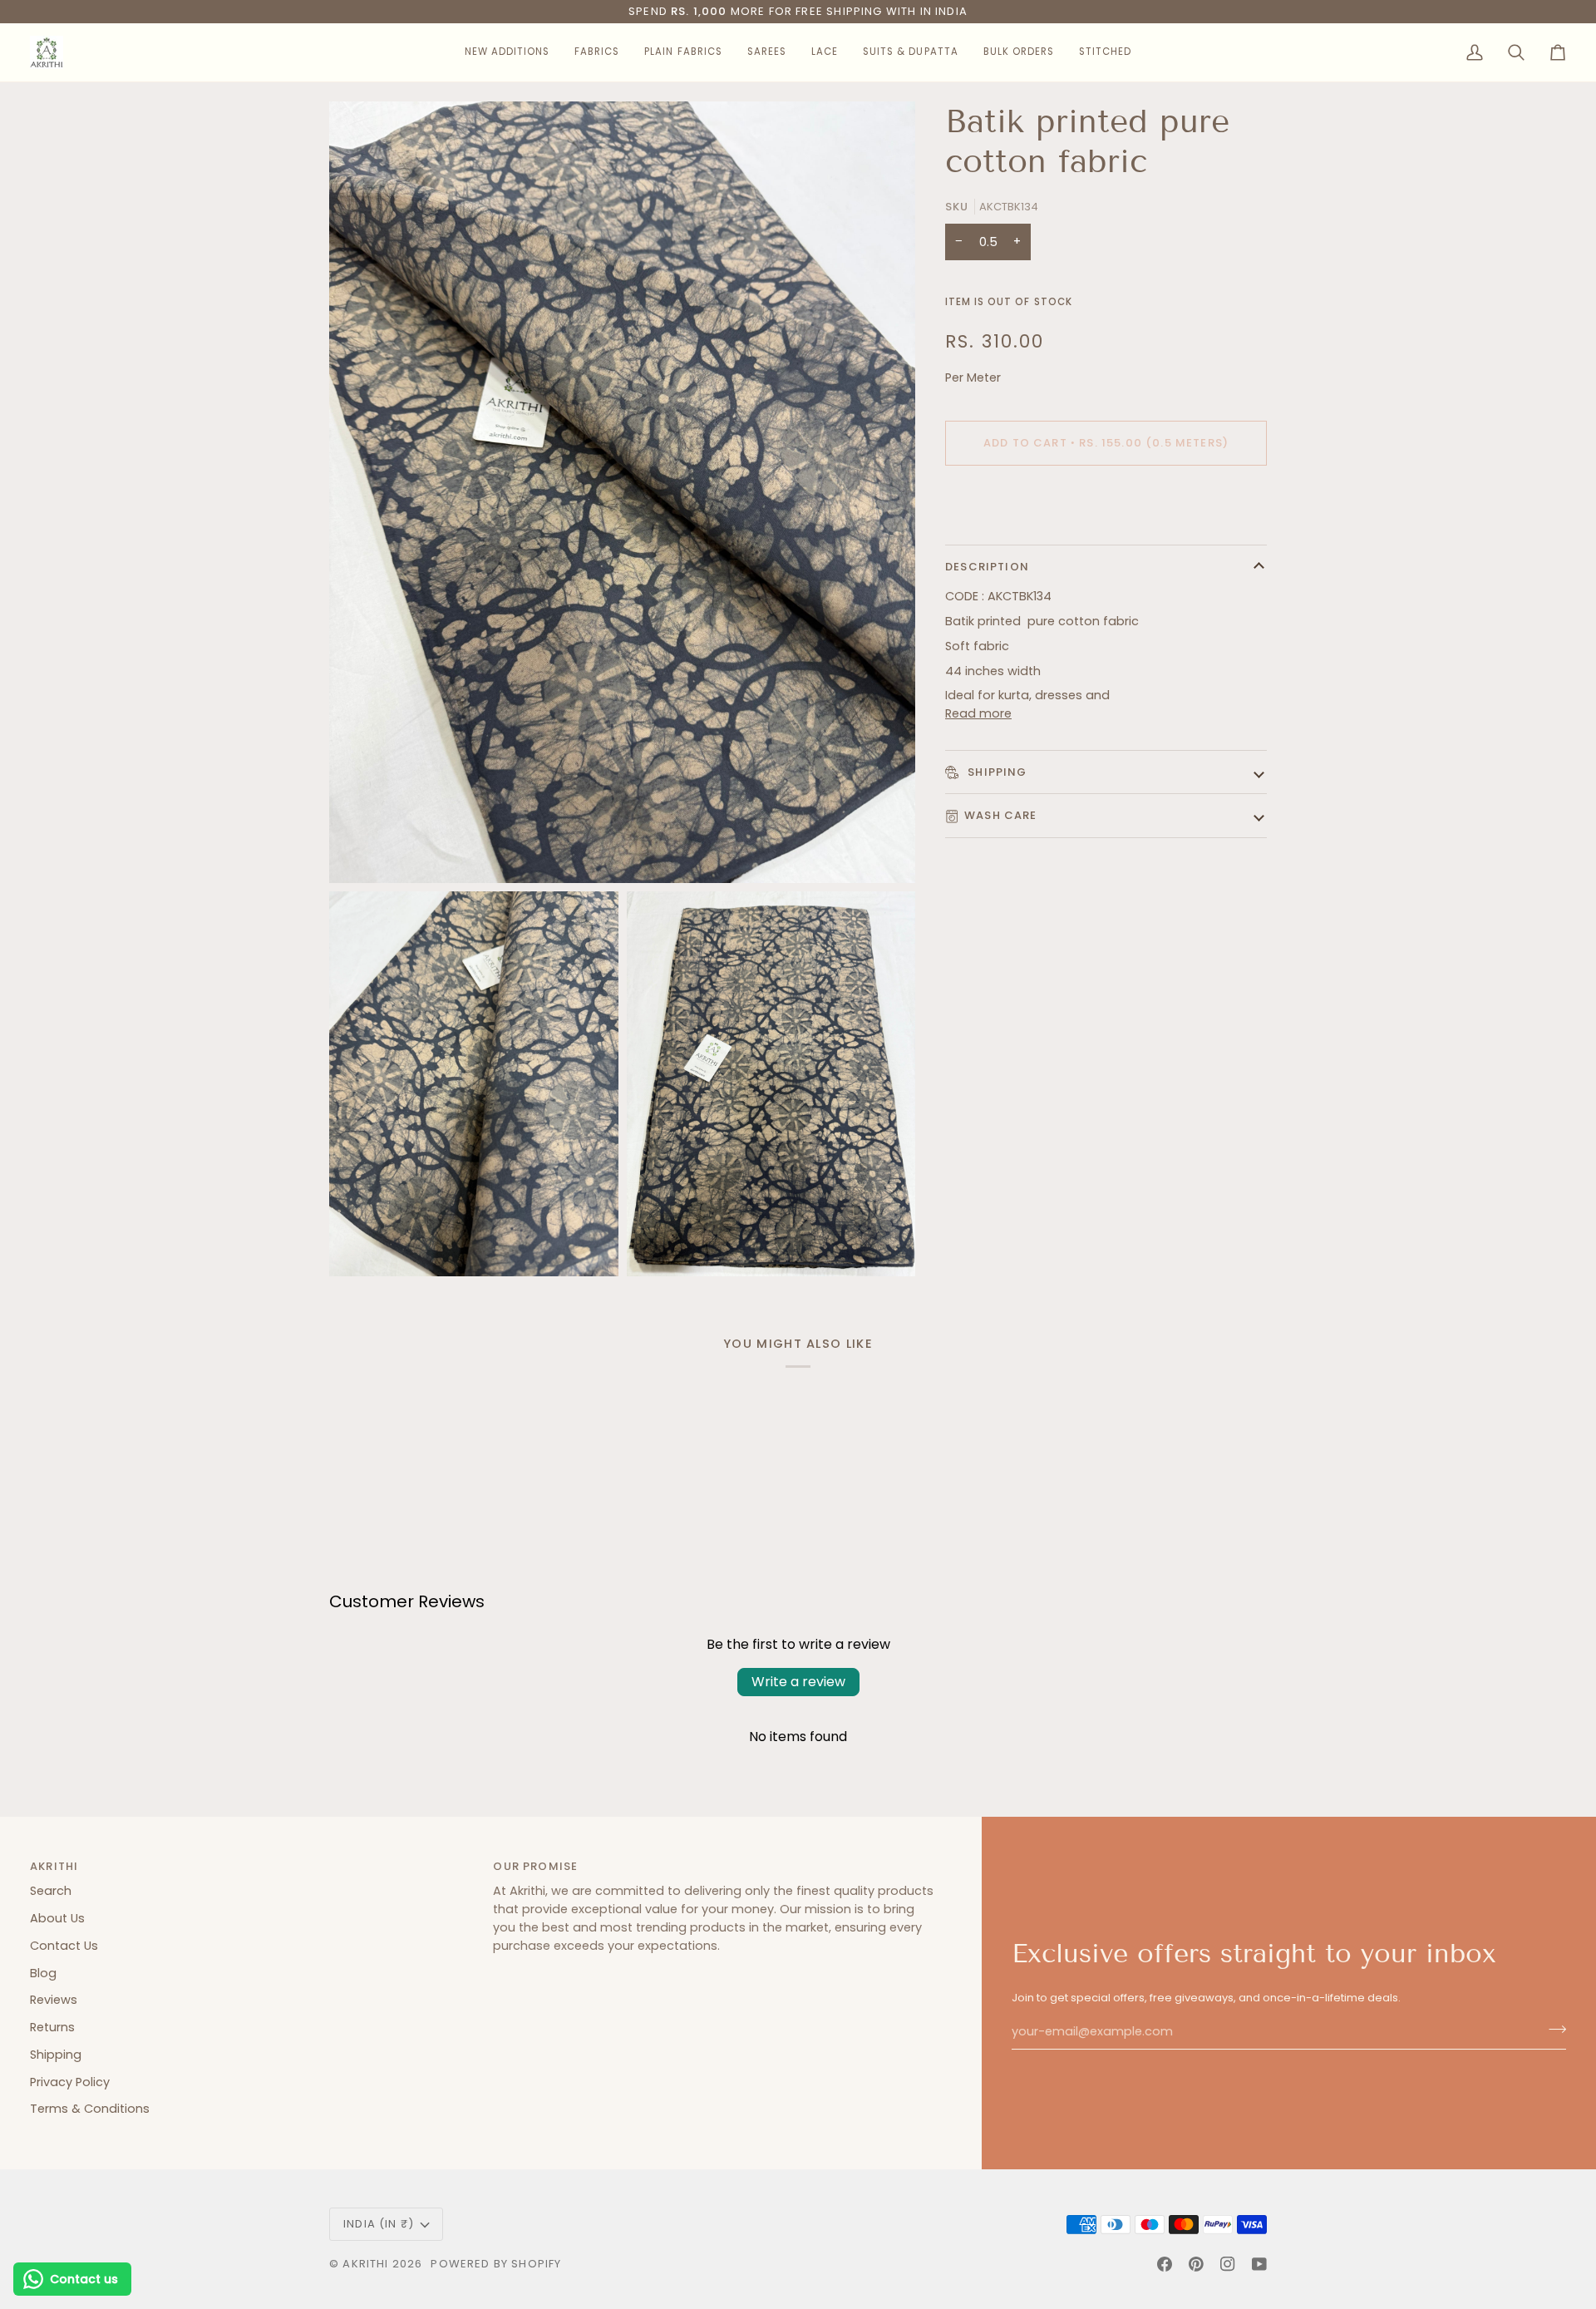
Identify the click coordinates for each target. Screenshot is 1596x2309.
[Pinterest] (1196, 2264)
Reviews (54, 2000)
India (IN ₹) (379, 2224)
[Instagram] (1228, 2264)
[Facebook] (1165, 2264)
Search (51, 1891)
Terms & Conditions (90, 2109)
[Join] (1552, 2030)
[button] (507, 52)
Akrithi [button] (54, 1866)
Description (987, 567)
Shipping (996, 772)
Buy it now (1106, 500)
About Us (57, 1918)
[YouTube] (1259, 2264)
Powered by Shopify (496, 2264)
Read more (978, 713)
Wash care (1001, 815)
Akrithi (365, 2264)
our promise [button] (535, 1866)
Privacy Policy (70, 2082)
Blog (43, 1973)
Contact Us (64, 1946)
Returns (52, 2027)
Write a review (798, 1682)
